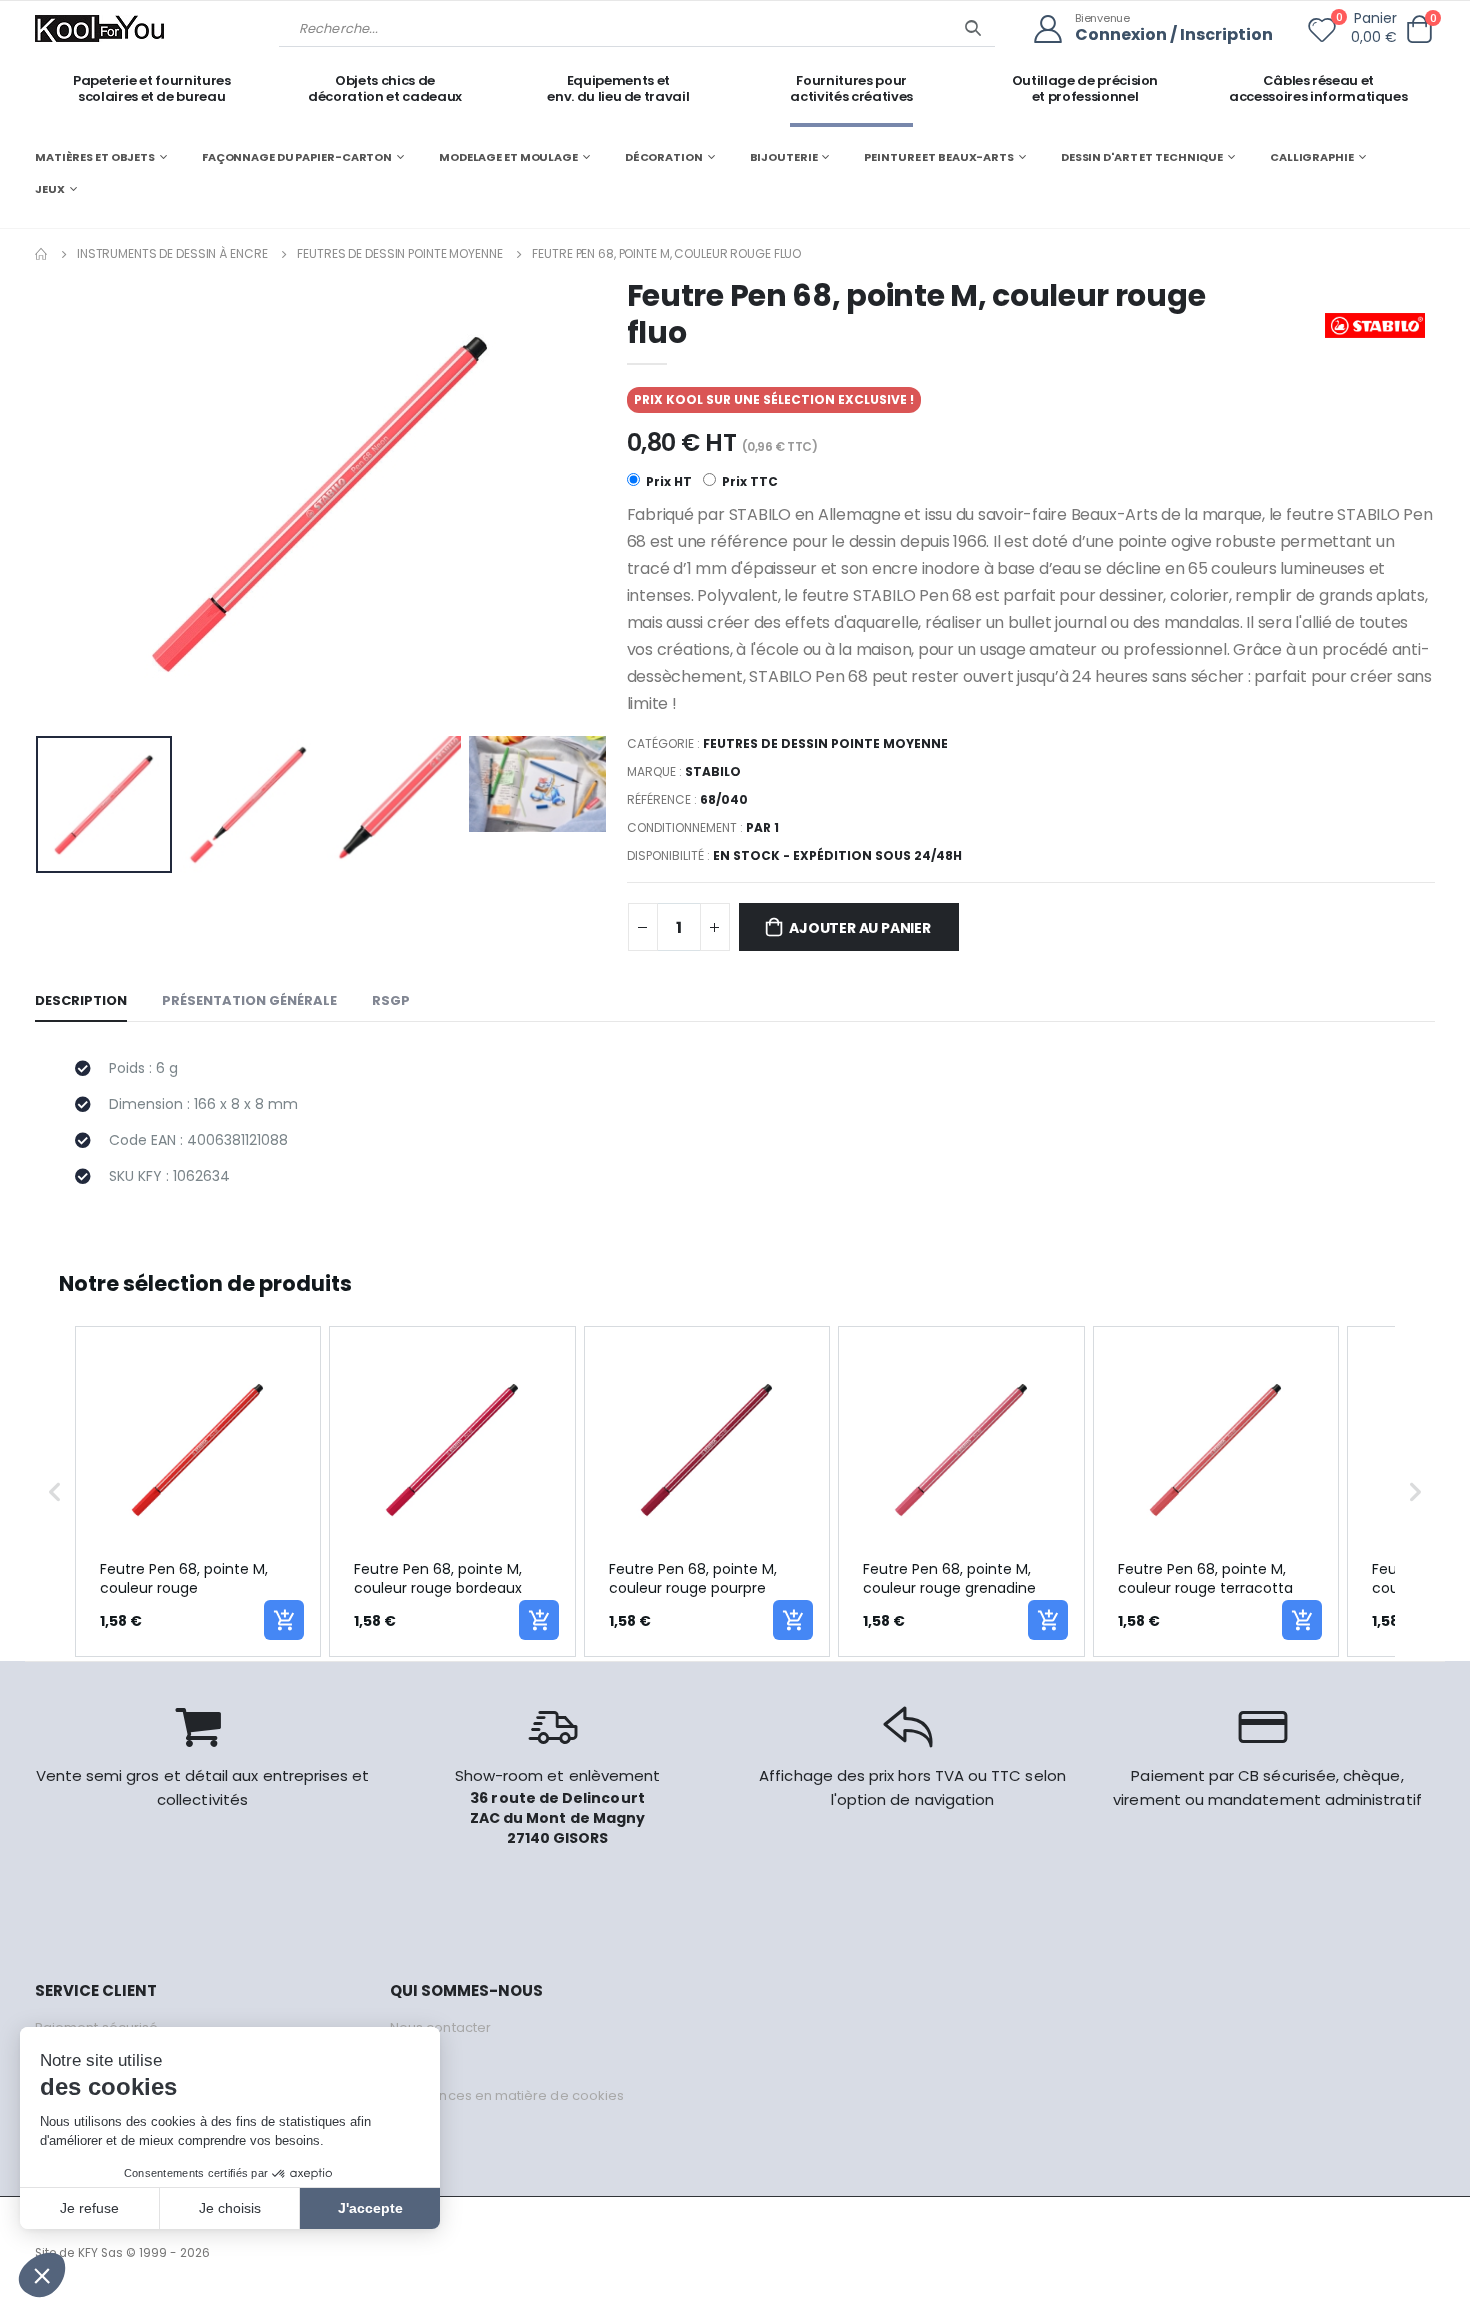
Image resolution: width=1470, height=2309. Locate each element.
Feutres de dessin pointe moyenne (399, 253)
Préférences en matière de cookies (507, 2095)
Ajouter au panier (859, 928)
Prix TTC (748, 481)
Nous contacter (440, 2027)
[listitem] (198, 1491)
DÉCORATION (664, 157)
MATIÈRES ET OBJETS (95, 157)
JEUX (50, 189)
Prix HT (667, 481)
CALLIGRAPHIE (1312, 157)
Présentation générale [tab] (249, 1000)
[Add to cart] (284, 1620)
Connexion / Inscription (1174, 35)
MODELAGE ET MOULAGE (508, 157)
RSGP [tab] (391, 1000)
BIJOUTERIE (784, 157)
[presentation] (66, 503)
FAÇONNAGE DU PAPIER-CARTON (297, 157)
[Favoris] (1322, 34)
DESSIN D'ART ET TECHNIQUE (1142, 157)
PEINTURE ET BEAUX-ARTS (939, 157)
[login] (1054, 29)
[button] (1419, 29)
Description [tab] (81, 1000)
